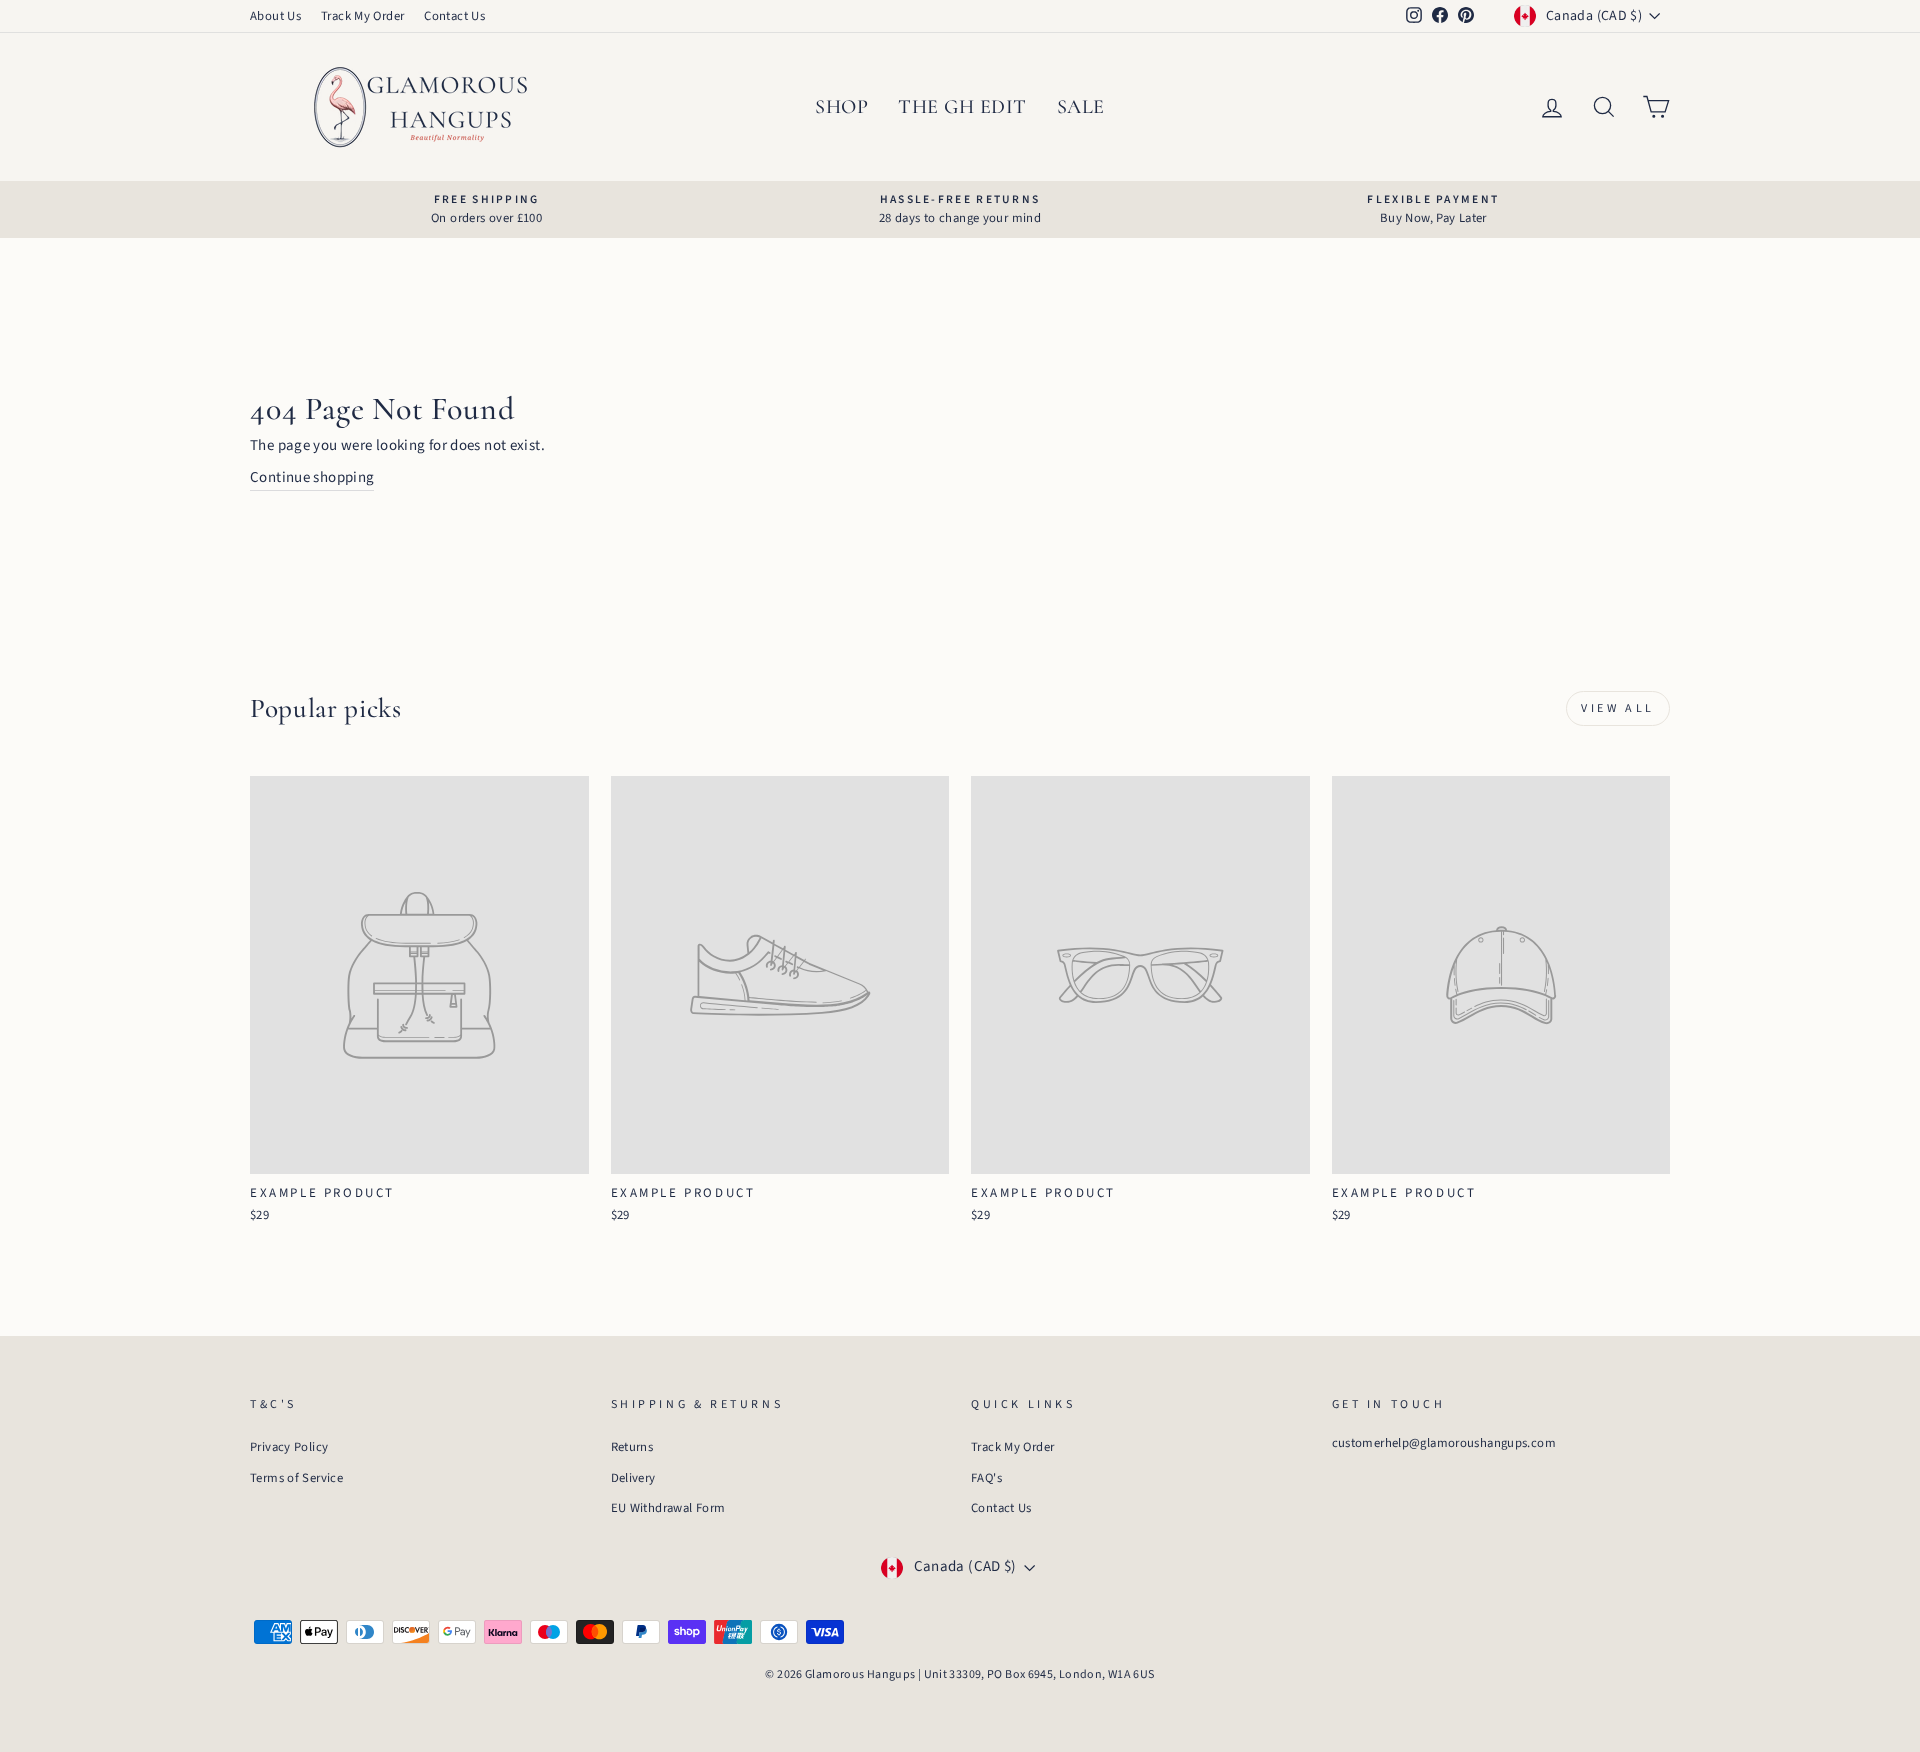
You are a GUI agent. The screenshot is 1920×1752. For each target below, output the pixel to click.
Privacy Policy (289, 1447)
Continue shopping (312, 477)
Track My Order (362, 16)
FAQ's (986, 1478)
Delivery (633, 1478)
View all (1618, 708)
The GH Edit (962, 107)
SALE (1081, 107)
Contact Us (454, 16)
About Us (275, 16)
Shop (841, 107)
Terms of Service (296, 1478)
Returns (632, 1447)
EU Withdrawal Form (668, 1508)
